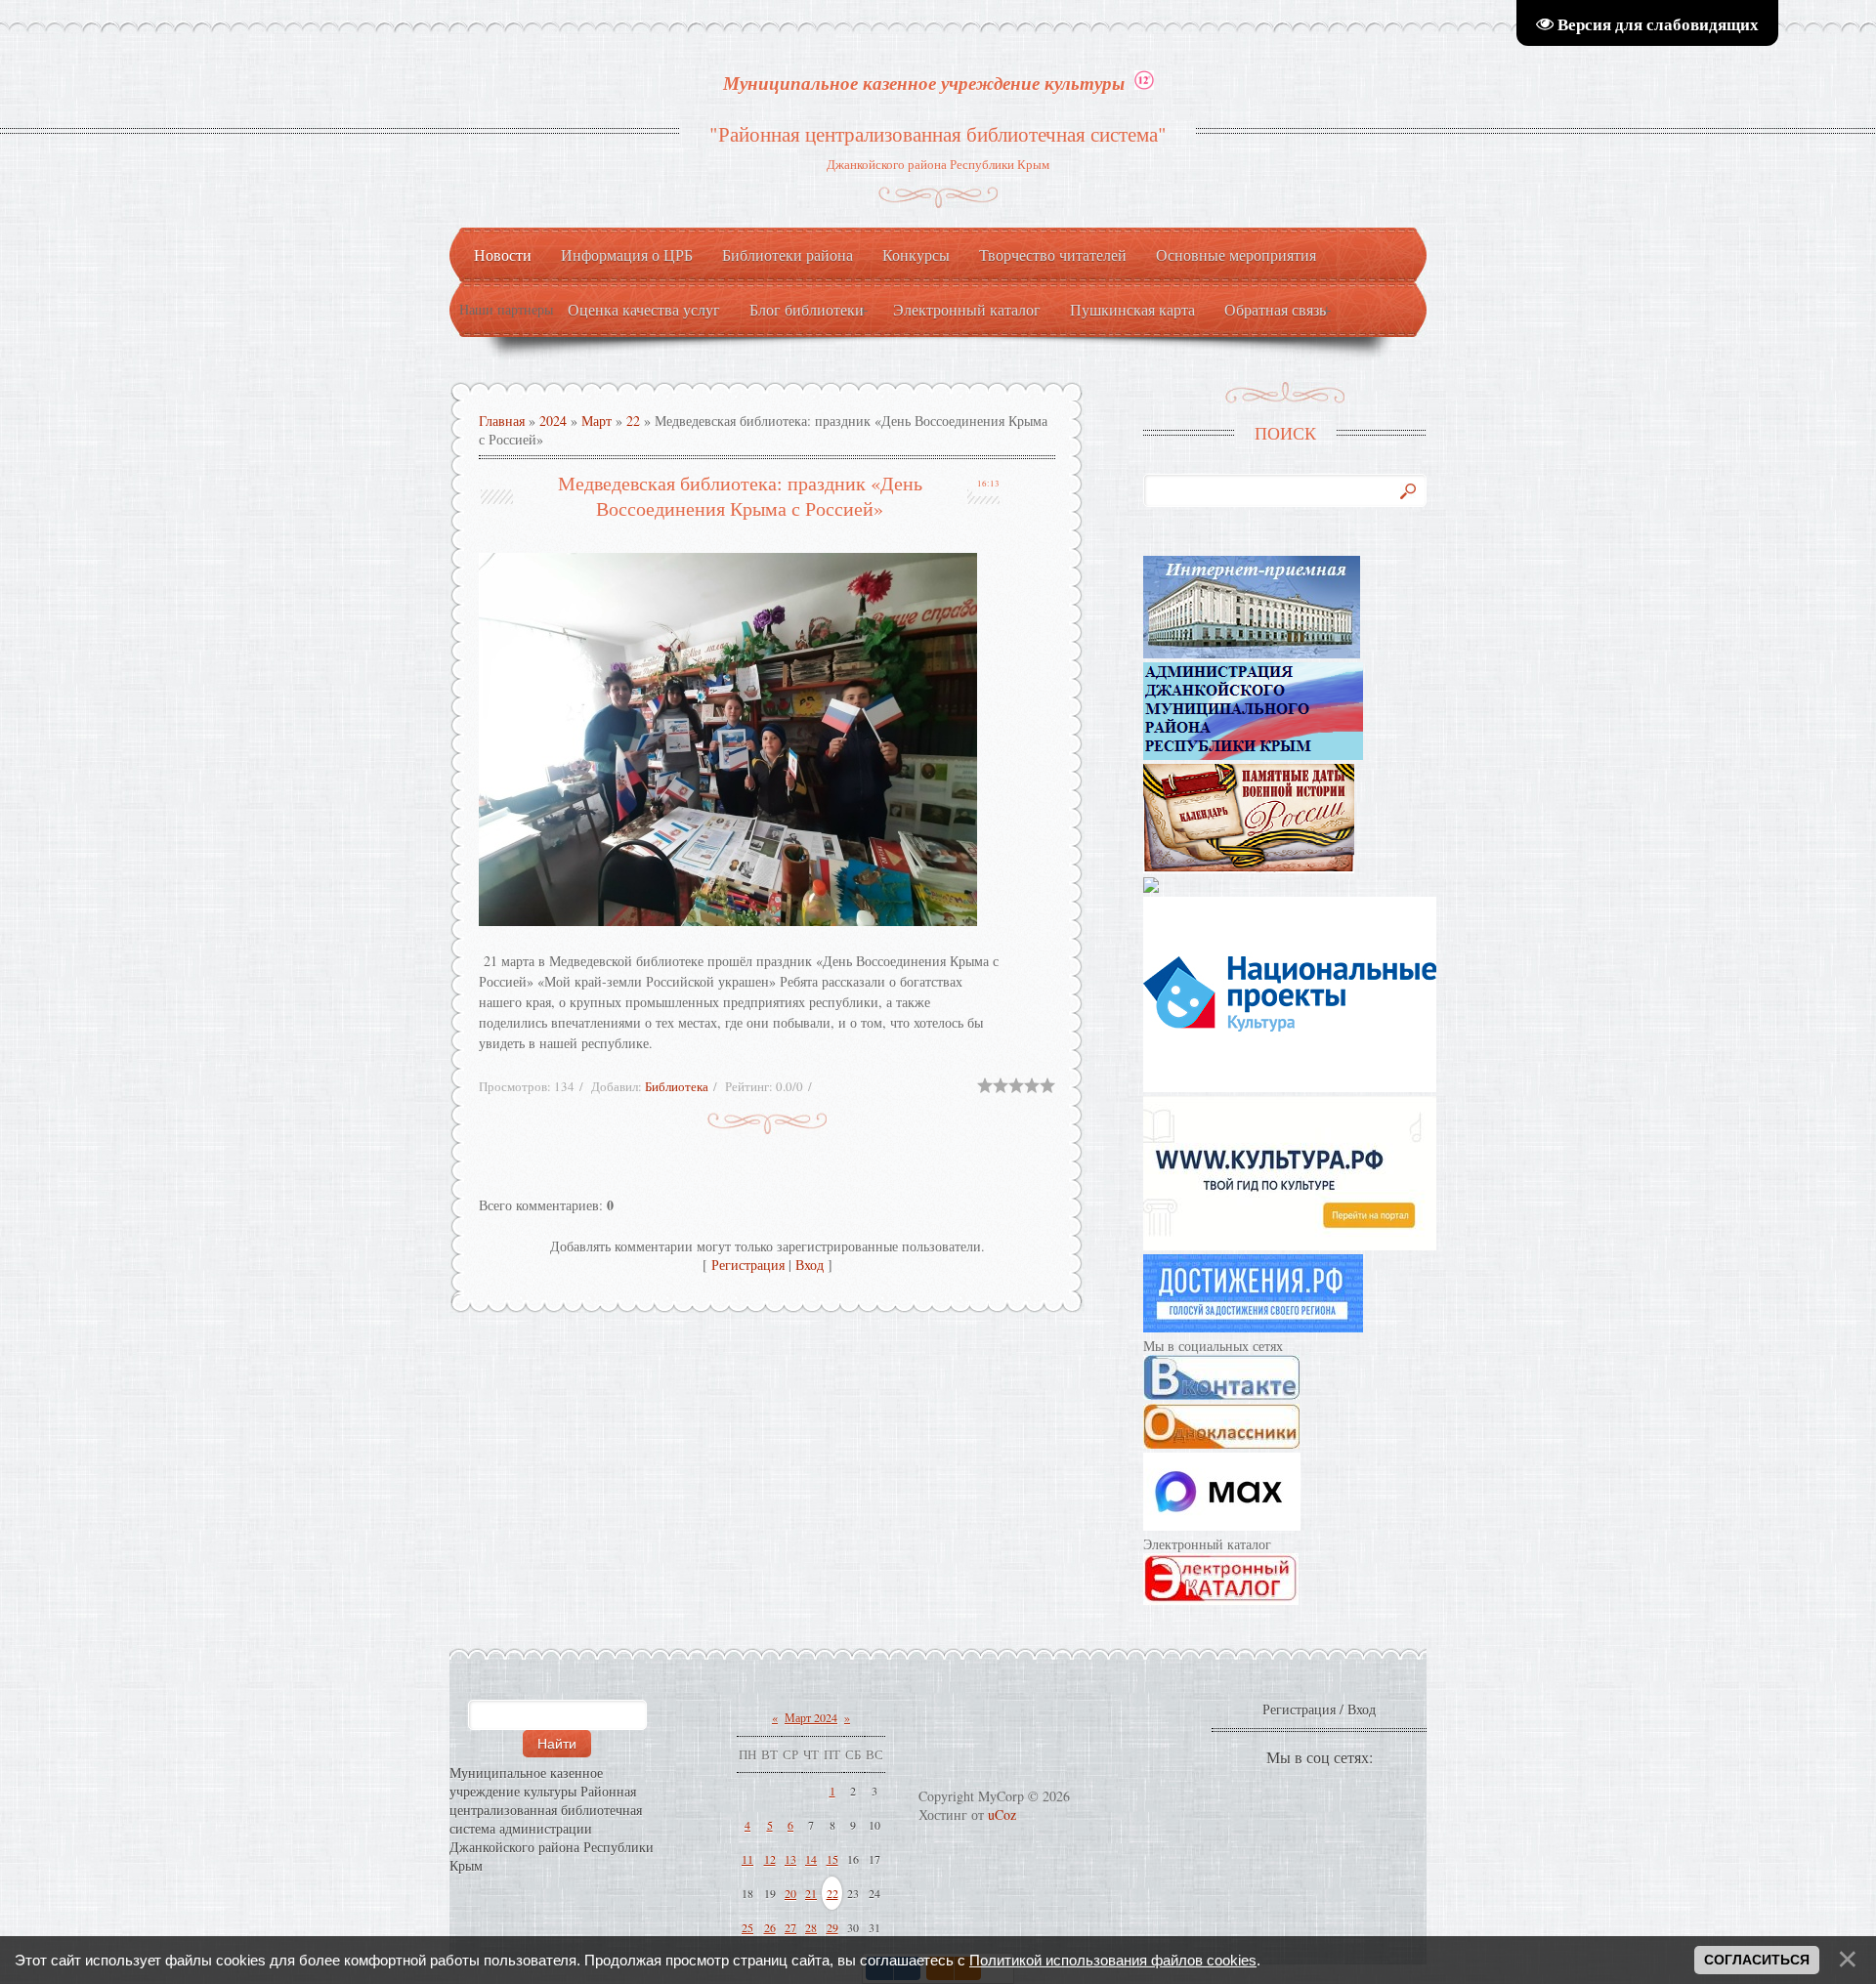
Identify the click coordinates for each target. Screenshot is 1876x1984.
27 (790, 1927)
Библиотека (677, 1086)
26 (770, 1927)
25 (747, 1927)
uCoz (1002, 1815)
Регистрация (748, 1265)
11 (747, 1859)
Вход (810, 1265)
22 (633, 421)
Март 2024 (811, 1717)
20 (790, 1893)
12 (770, 1859)
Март (597, 421)
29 (832, 1927)
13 (790, 1859)
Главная (502, 421)
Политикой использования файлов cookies (1113, 1960)
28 (811, 1927)
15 (832, 1859)
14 (811, 1859)
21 (811, 1893)
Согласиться (1757, 1960)
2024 (553, 421)
